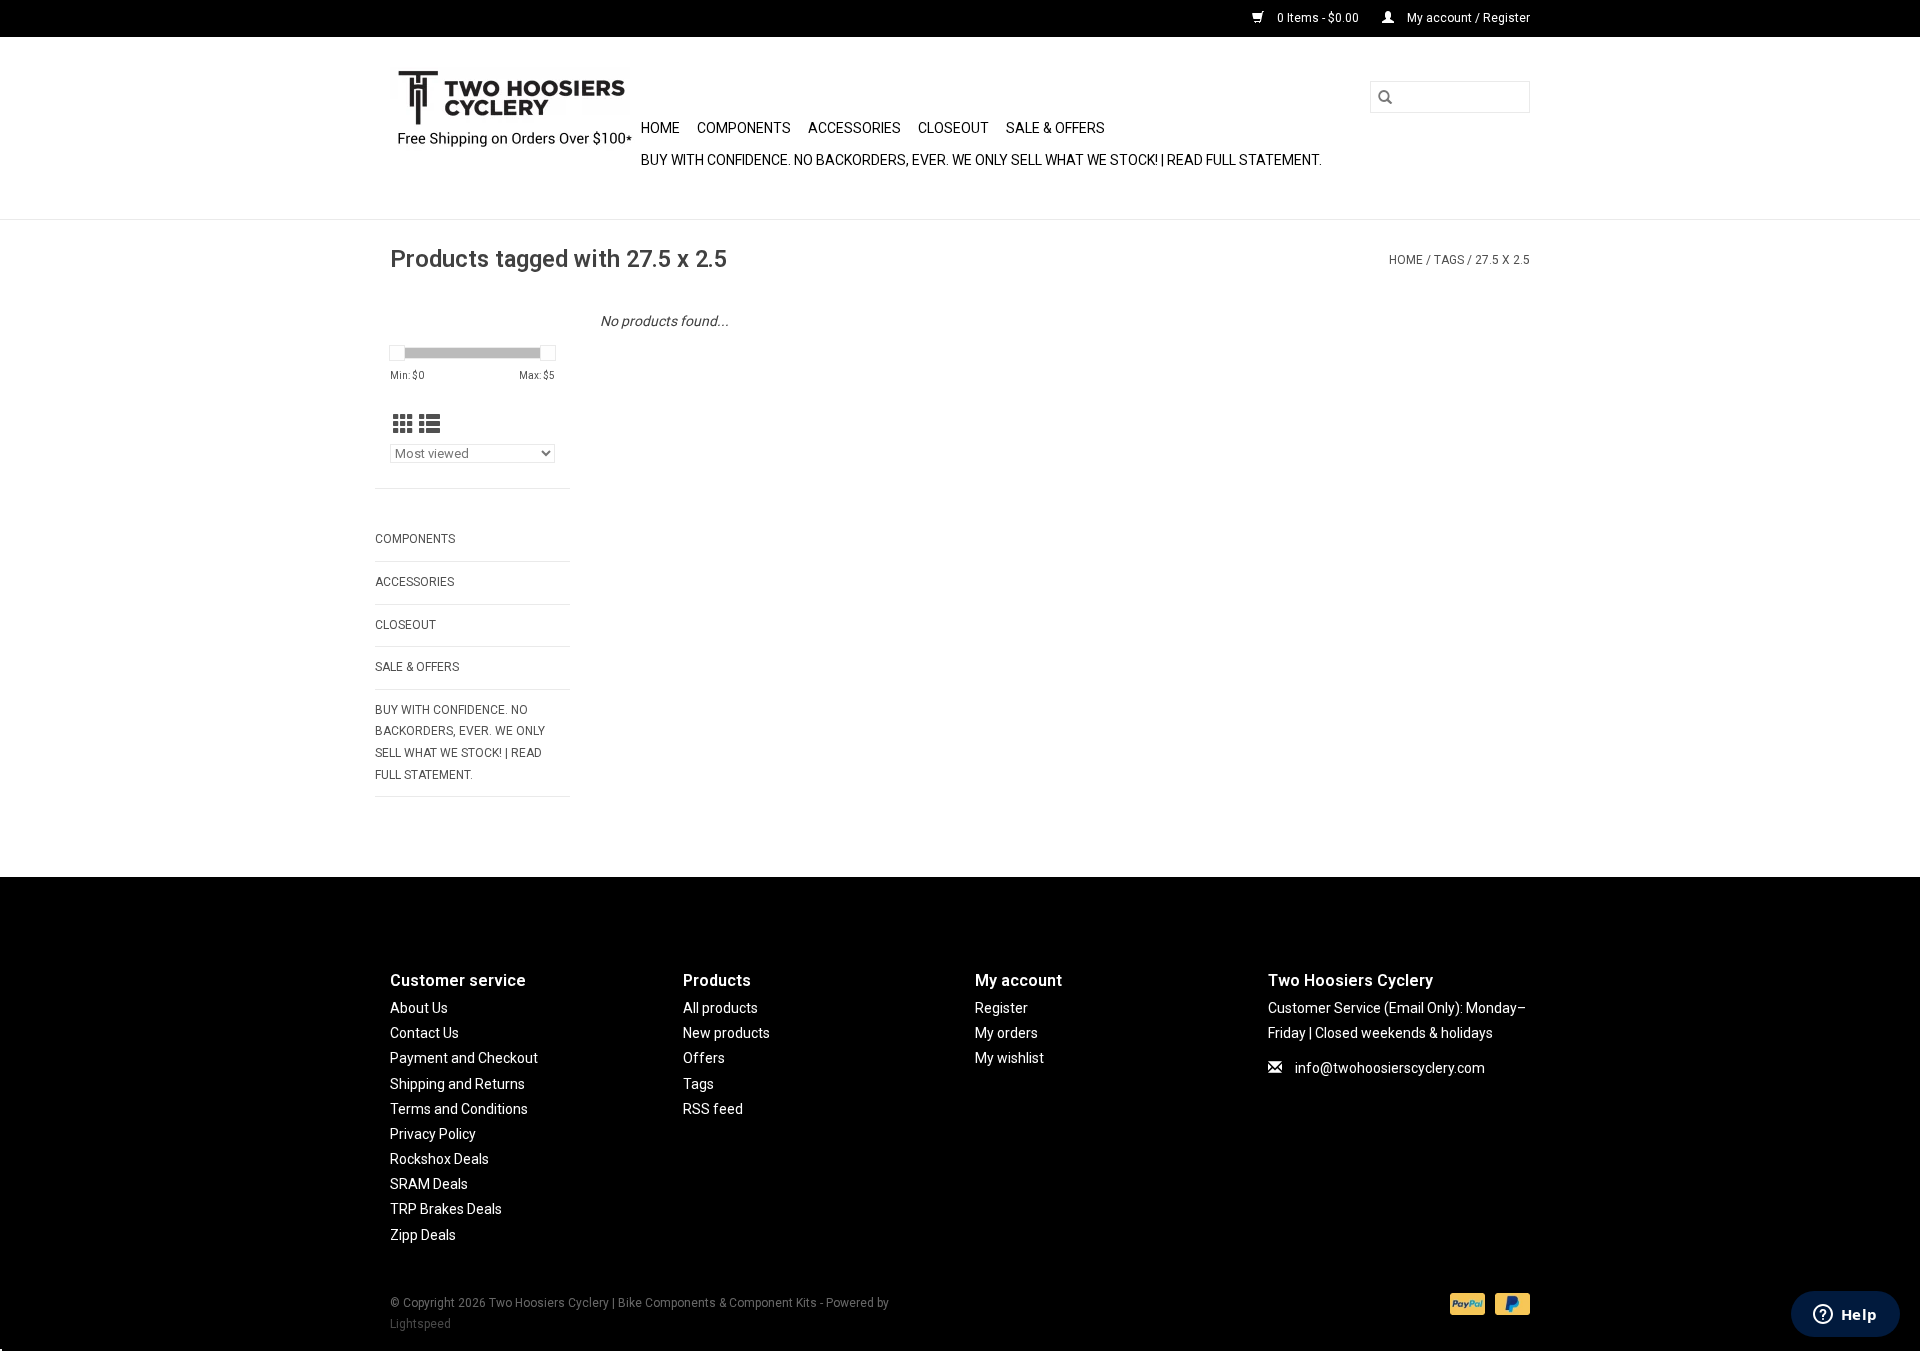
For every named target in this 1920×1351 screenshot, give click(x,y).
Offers (704, 1058)
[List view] (429, 425)
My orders (1006, 1033)
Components (744, 128)
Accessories (854, 128)
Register (1001, 1008)
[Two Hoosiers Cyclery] (512, 128)
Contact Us (424, 1033)
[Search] (1385, 97)
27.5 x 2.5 (1502, 260)
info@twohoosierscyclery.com (1390, 1068)
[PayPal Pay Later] (1509, 1303)
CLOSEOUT (953, 128)
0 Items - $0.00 (1318, 18)
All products (720, 1008)
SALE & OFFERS (1055, 128)
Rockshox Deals (439, 1159)
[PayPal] (1465, 1303)
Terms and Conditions (459, 1109)
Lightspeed (420, 1324)
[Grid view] (403, 425)
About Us (419, 1008)
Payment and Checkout (464, 1058)
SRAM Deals (429, 1184)
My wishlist (1009, 1058)
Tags (1449, 260)
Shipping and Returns (457, 1084)
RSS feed (713, 1109)
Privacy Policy (433, 1134)
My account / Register (1467, 18)
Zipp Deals (423, 1235)
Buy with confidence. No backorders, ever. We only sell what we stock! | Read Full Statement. (981, 160)
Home (660, 128)
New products (726, 1033)
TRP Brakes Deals (446, 1209)
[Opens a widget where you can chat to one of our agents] (1845, 1316)
